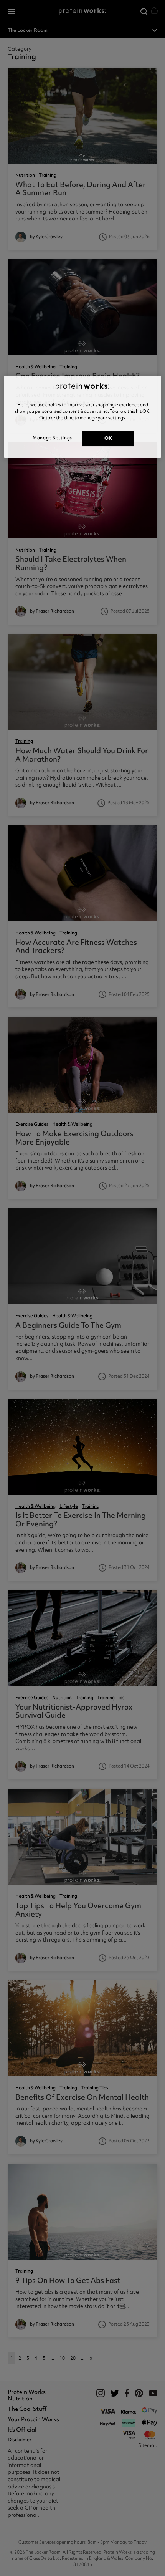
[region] (83, 417)
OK (108, 438)
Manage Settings (52, 438)
